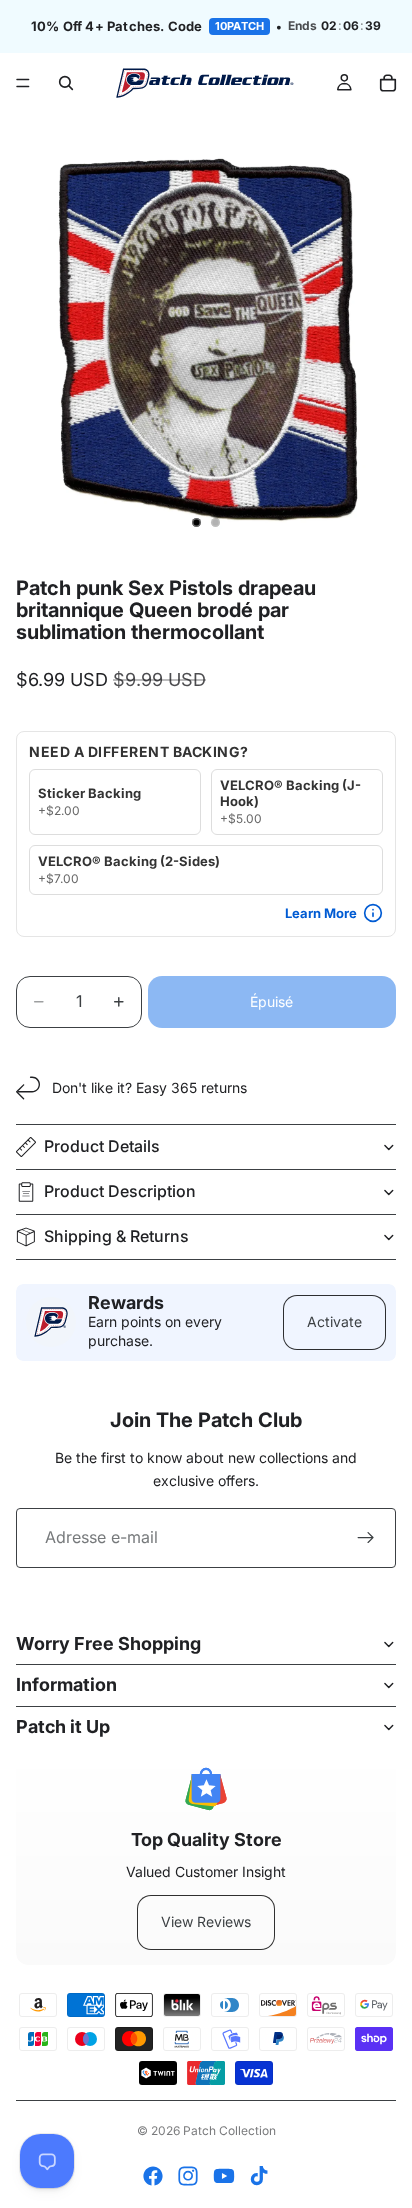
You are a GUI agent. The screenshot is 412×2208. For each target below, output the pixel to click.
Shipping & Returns (116, 1236)
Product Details (102, 1146)
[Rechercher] (66, 83)
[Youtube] (224, 2176)
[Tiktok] (259, 2176)
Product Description (120, 1191)
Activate (334, 1321)
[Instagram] (188, 2176)
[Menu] (23, 83)
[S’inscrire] (366, 1538)
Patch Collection (229, 2130)
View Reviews (206, 1921)
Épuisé (271, 1001)
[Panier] (388, 83)
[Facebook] (153, 2176)
